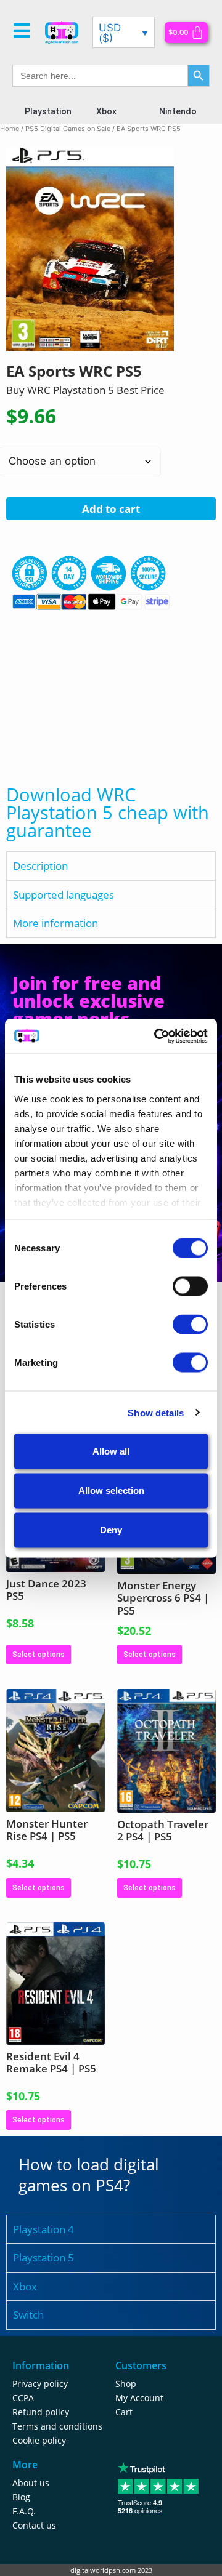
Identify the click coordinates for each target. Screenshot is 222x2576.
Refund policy (41, 2412)
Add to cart (111, 509)
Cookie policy (39, 2440)
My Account (139, 2398)
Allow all (111, 1451)
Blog (21, 2497)
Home (10, 129)
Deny (111, 1530)
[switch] (190, 1286)
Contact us (34, 2525)
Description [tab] (40, 866)
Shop (126, 2384)
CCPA (23, 2398)
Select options (39, 1655)
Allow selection (111, 1491)
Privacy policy (40, 2384)
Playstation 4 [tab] (43, 2229)
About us (31, 2483)
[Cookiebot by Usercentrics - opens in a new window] (157, 1036)
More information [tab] (55, 923)
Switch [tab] (28, 2315)
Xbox (106, 111)
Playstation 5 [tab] (43, 2257)
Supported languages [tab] (64, 895)
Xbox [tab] (25, 2286)
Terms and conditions (57, 2426)
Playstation (48, 111)
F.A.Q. (24, 2511)
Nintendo (178, 111)
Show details (156, 1412)
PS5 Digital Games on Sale (68, 129)
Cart (124, 2412)
